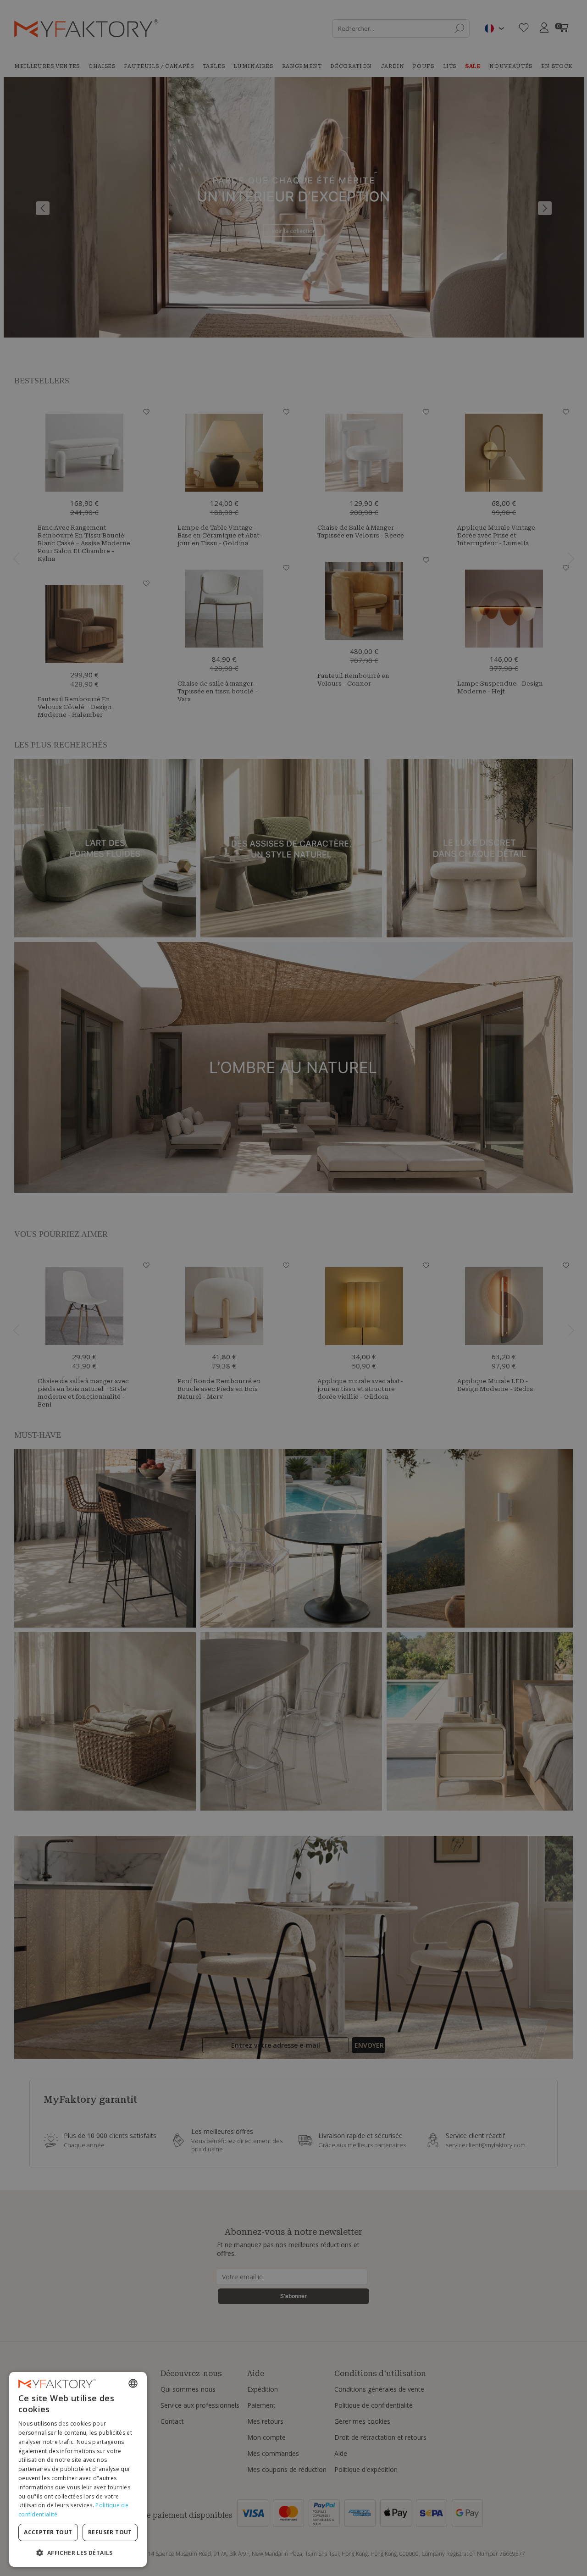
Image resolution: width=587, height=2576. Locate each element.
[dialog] (78, 2469)
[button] (78, 2552)
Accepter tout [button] (48, 2532)
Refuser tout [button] (110, 2532)
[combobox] (133, 2383)
